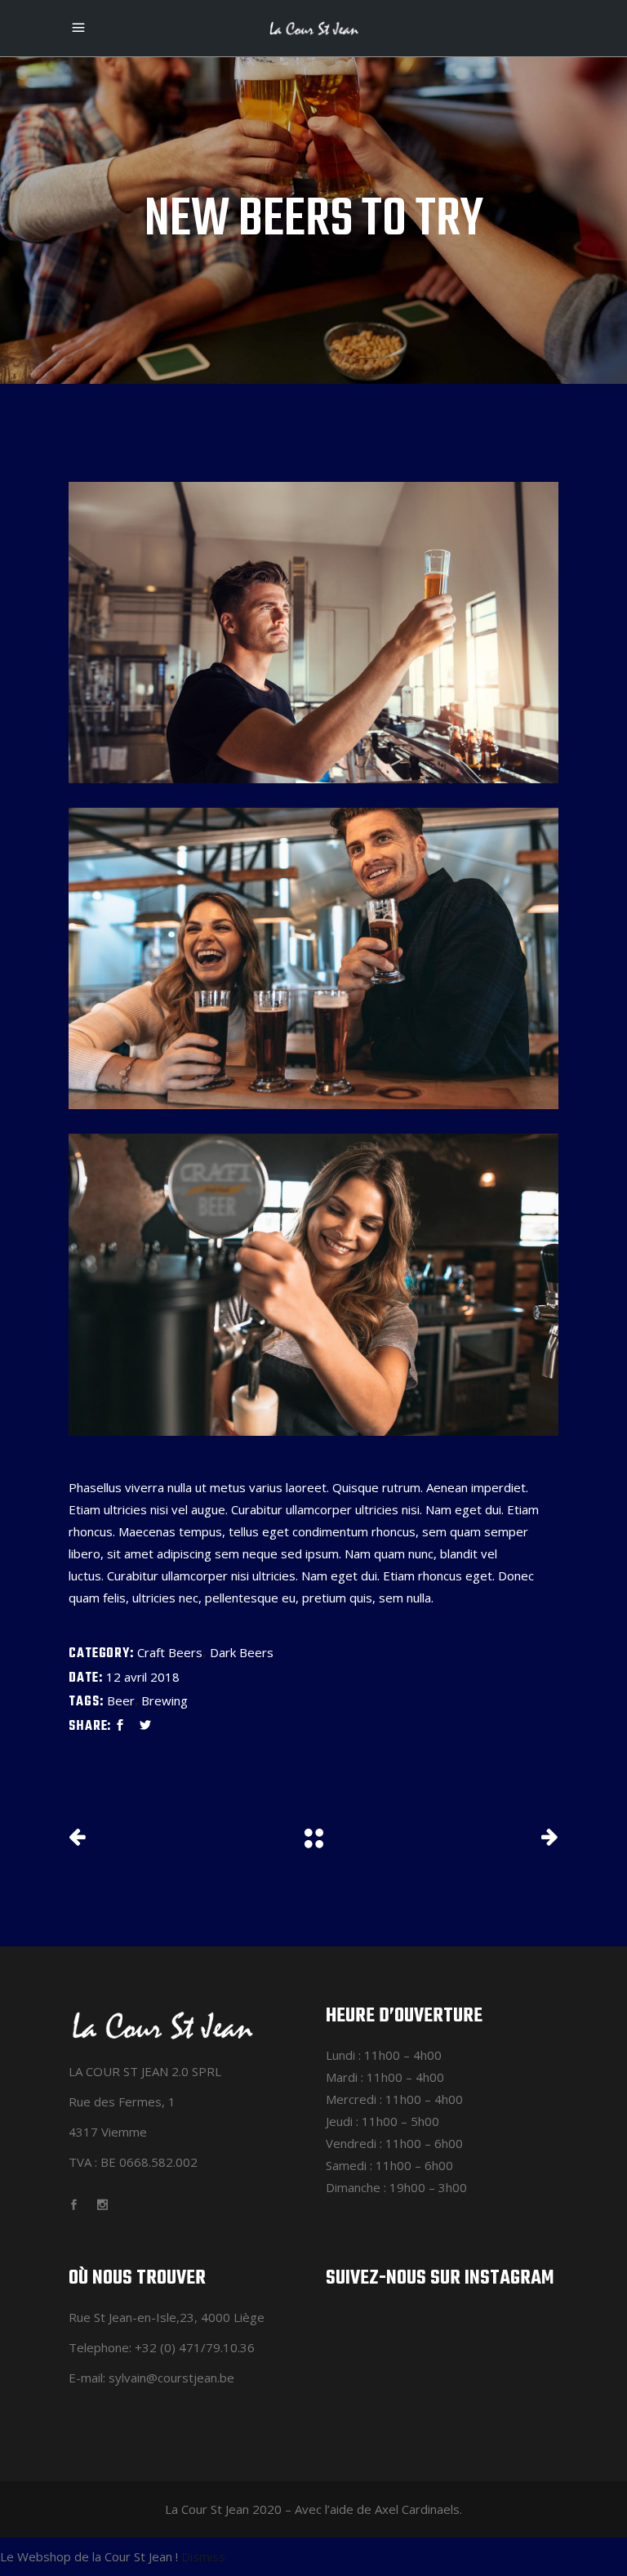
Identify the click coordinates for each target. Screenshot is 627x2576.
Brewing (165, 1700)
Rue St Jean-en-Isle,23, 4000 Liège (167, 2317)
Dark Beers (242, 1652)
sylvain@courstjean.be (171, 2378)
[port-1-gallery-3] (313, 1284)
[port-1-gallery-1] (313, 958)
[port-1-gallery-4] (313, 633)
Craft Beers (170, 1652)
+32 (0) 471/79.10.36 (195, 2347)
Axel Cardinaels (417, 2509)
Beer (121, 1700)
